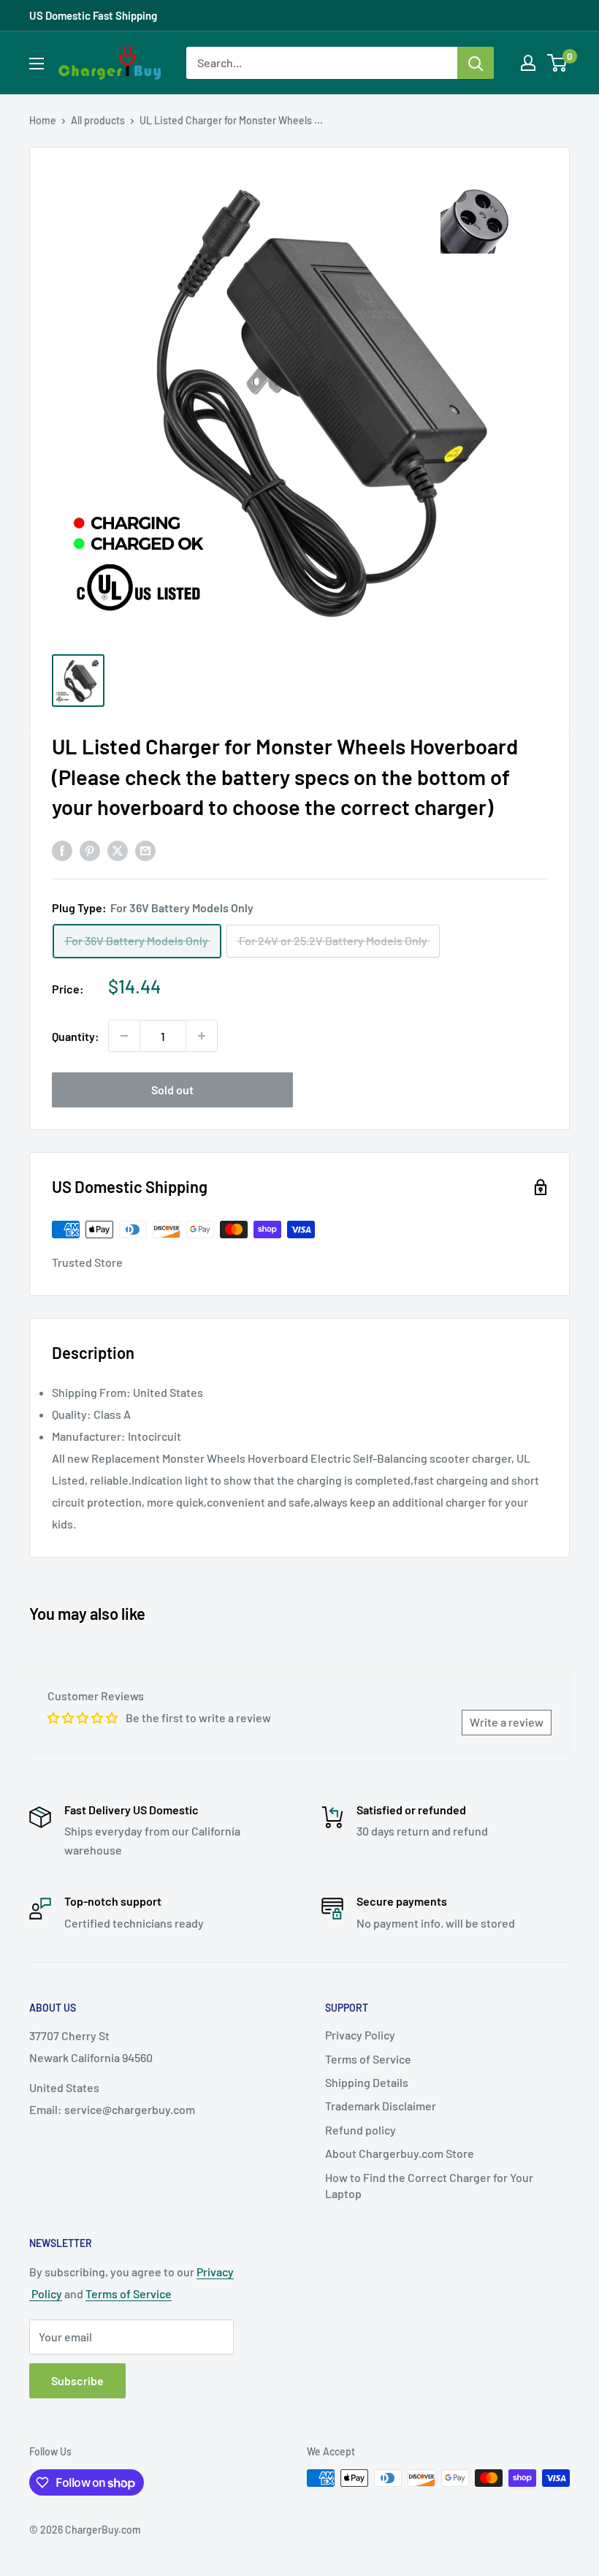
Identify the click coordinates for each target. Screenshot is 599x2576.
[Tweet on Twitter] (118, 850)
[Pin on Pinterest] (90, 850)
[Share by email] (145, 850)
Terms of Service (368, 2059)
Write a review (507, 1722)
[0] (558, 63)
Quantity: (76, 1036)
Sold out (172, 1090)
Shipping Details (367, 2082)
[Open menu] (37, 64)
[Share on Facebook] (62, 850)
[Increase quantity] (202, 1036)
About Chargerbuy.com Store (400, 2153)
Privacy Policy (360, 2035)
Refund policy (360, 2130)
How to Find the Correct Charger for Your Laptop (429, 2185)
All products (98, 120)
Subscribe (77, 2380)
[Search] (476, 63)
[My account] (528, 63)
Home (43, 120)
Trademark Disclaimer (381, 2106)
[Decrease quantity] (124, 1036)
